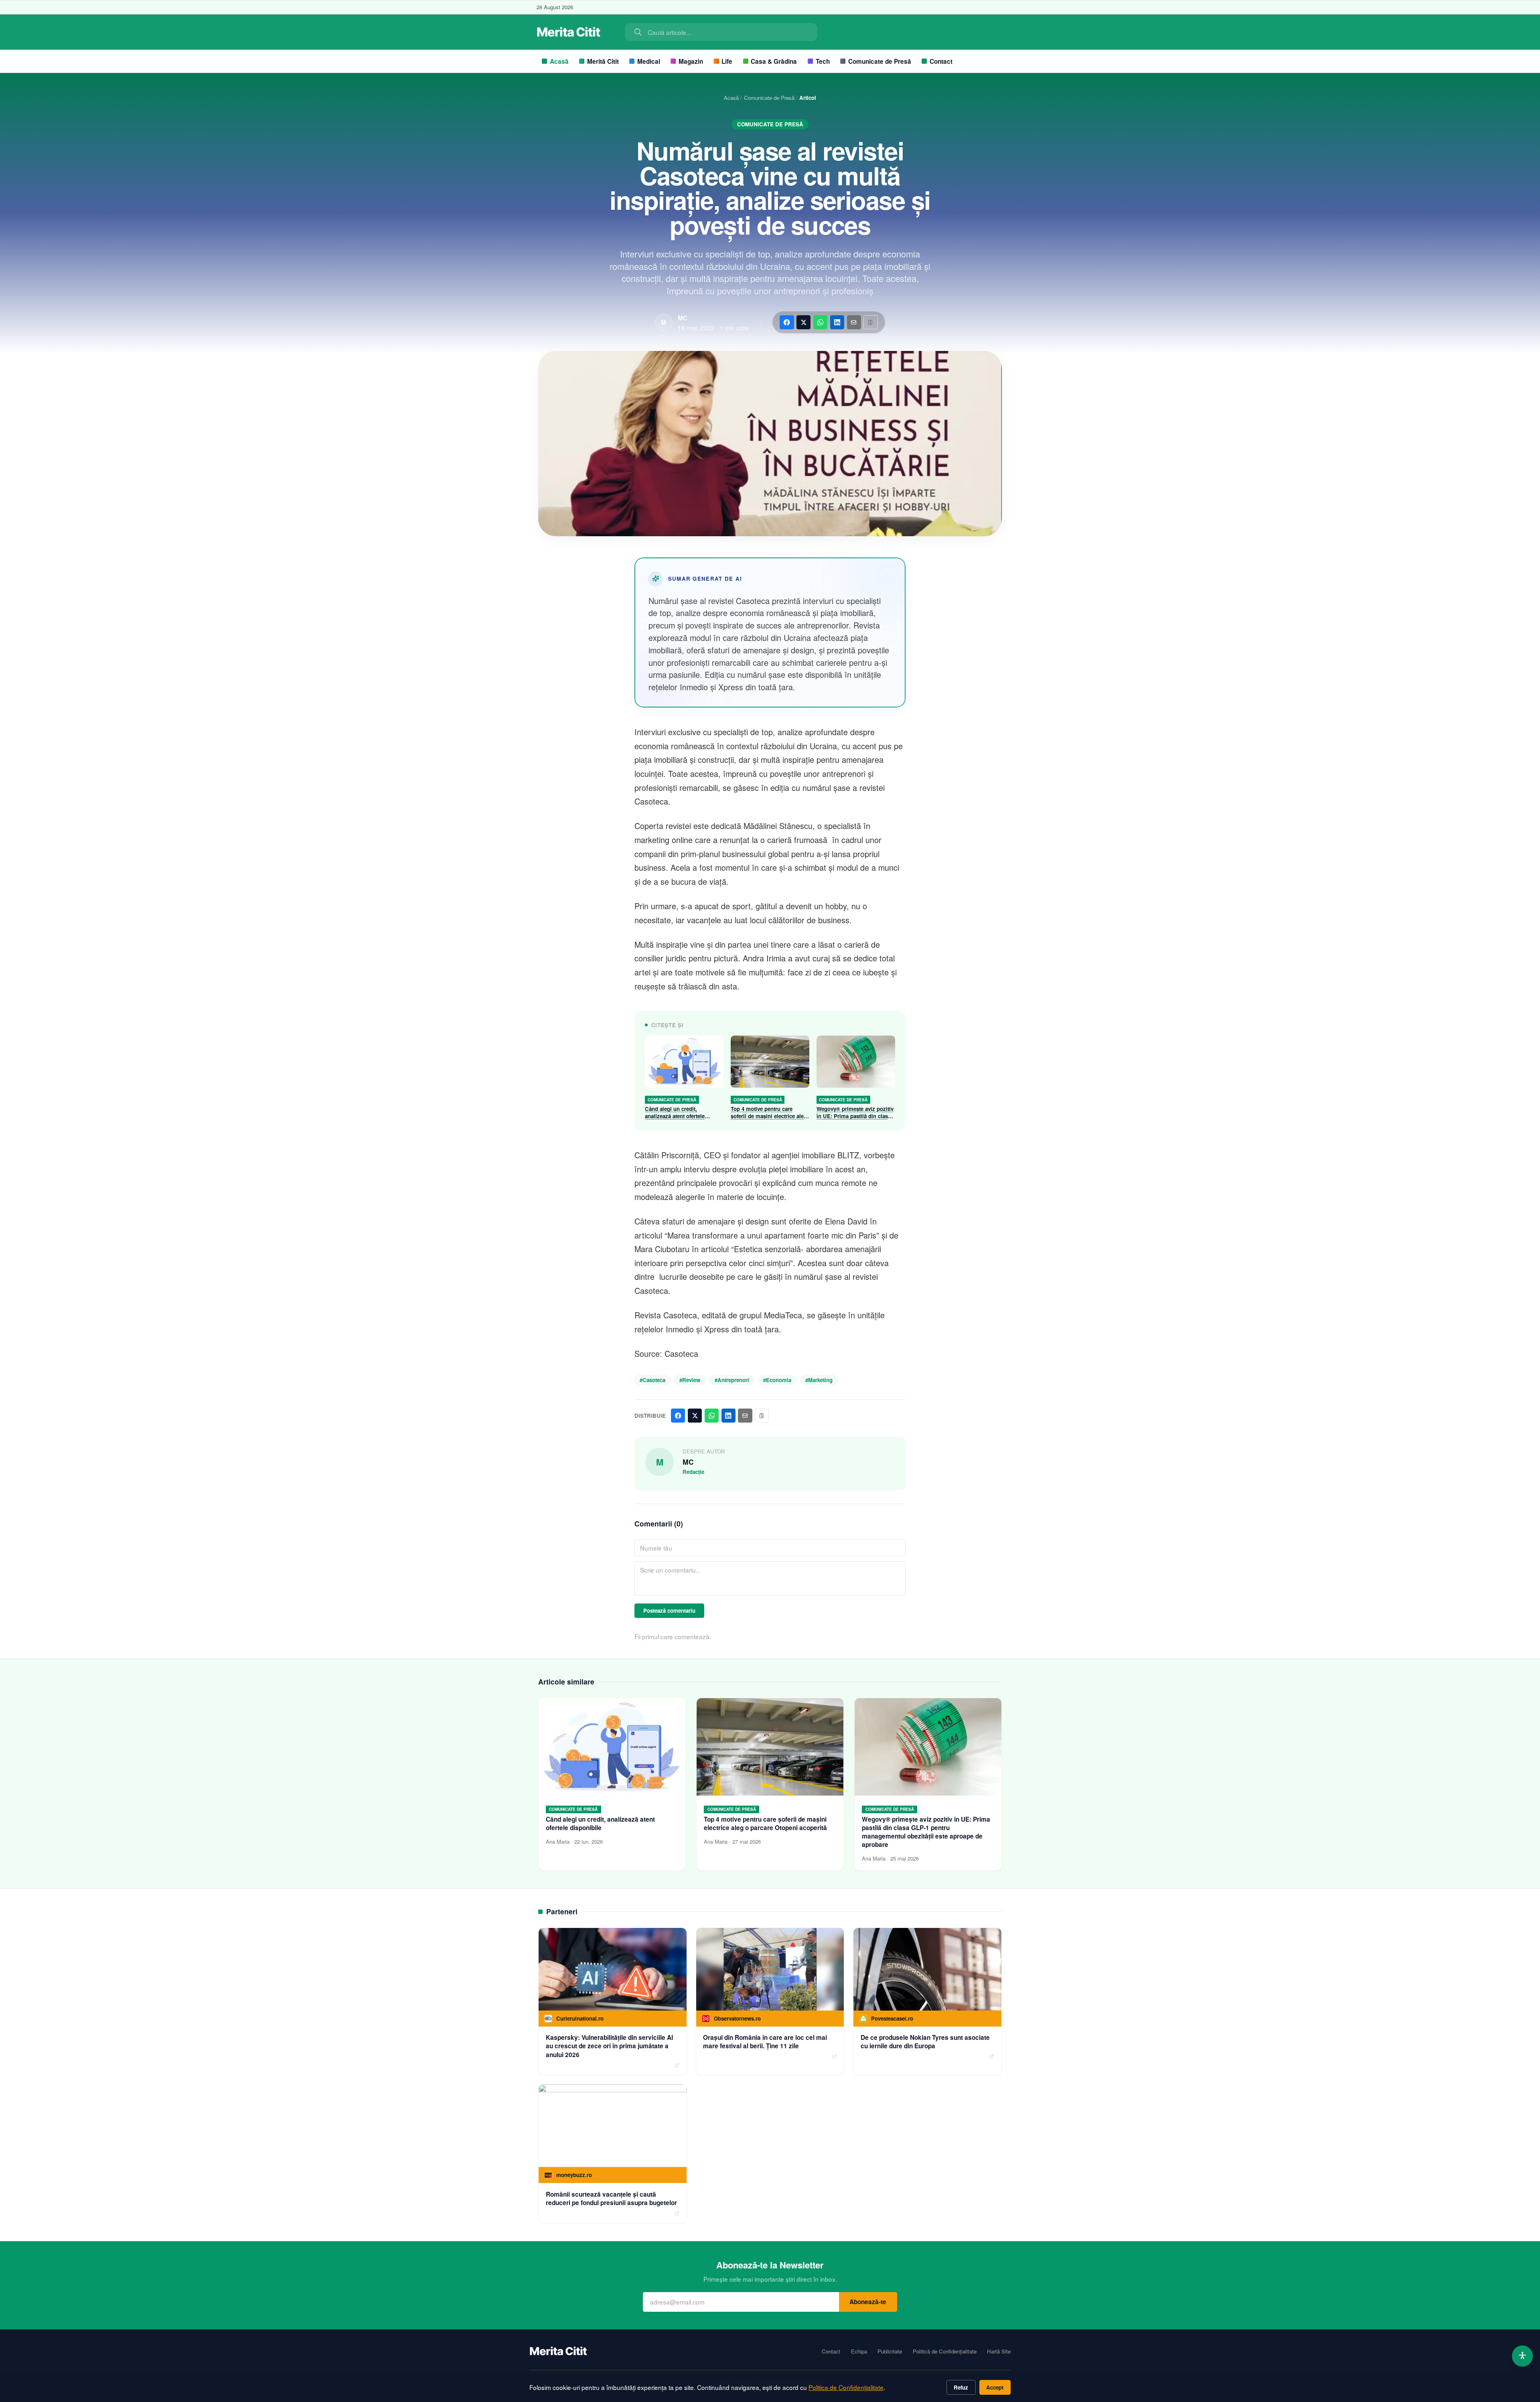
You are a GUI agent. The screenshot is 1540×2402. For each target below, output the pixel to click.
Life (727, 61)
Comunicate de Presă (880, 61)
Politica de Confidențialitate (846, 2387)
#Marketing (819, 1380)
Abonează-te (868, 2302)
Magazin (691, 61)
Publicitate (890, 2351)
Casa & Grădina (774, 61)
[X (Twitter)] (803, 322)
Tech (823, 61)
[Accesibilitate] (1523, 2356)
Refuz (961, 2387)
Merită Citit (603, 61)
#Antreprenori (732, 1380)
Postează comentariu (669, 1610)
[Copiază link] (870, 322)
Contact (941, 61)
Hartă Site (999, 2351)
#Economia (777, 1380)
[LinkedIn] (837, 322)
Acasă (559, 61)
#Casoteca (652, 1380)
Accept (995, 2387)
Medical (649, 61)
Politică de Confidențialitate (945, 2351)
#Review (690, 1380)
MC (683, 318)
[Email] (854, 322)
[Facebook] (787, 322)
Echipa (859, 2351)
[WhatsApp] (820, 322)
